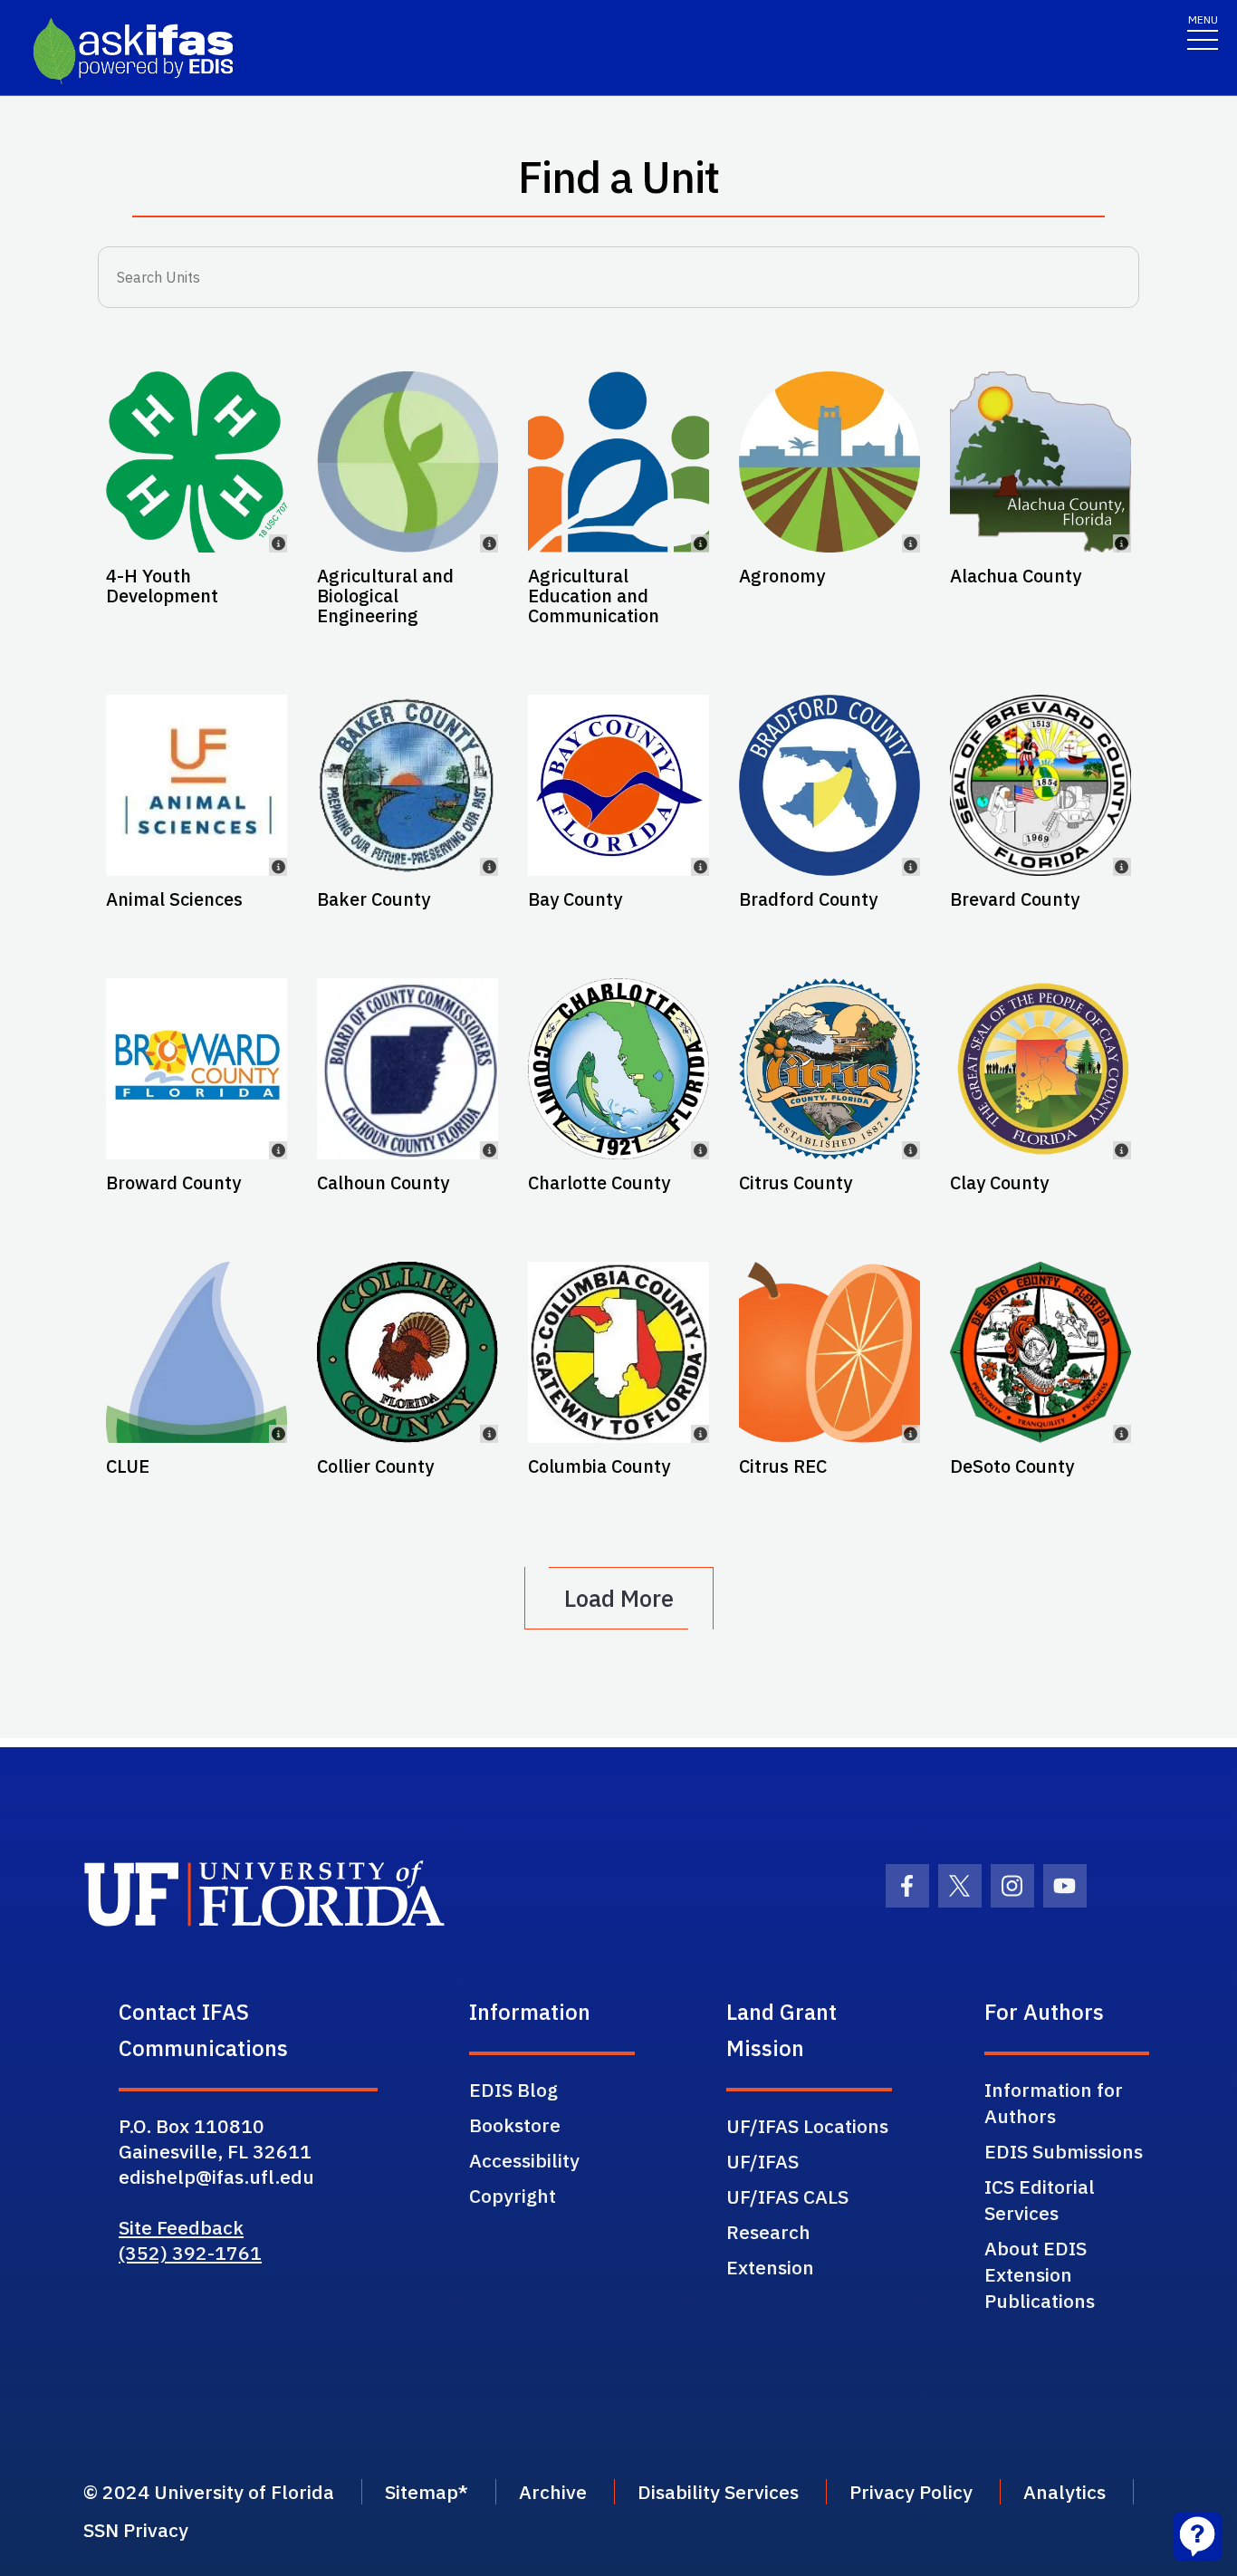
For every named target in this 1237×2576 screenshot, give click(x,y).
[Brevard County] (1040, 785)
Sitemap (422, 2492)
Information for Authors (1054, 2103)
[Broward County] (197, 1069)
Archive (553, 2492)
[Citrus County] (829, 1069)
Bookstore (515, 2125)
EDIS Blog (513, 2090)
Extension (770, 2267)
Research (768, 2232)
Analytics (1064, 2492)
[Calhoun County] (408, 1069)
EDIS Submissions (1064, 2151)
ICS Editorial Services (1040, 2200)
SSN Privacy (136, 2530)
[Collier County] (408, 1352)
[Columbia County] (618, 1352)
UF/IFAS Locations (807, 2126)
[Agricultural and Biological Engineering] (408, 462)
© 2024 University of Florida (209, 2492)
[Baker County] (408, 785)
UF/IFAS (762, 2161)
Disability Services (718, 2492)
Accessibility (524, 2160)
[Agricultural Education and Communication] (618, 462)
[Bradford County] (829, 785)
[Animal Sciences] (197, 785)
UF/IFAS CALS (787, 2196)
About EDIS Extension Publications (1040, 2274)
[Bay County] (618, 785)
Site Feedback (181, 2227)
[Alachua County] (1040, 462)
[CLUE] (197, 1352)
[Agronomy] (829, 462)
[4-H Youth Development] (197, 462)
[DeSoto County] (1040, 1352)
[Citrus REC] (829, 1352)
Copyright (513, 2196)
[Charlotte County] (618, 1069)
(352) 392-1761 (190, 2253)
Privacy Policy (911, 2492)
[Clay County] (1040, 1069)
